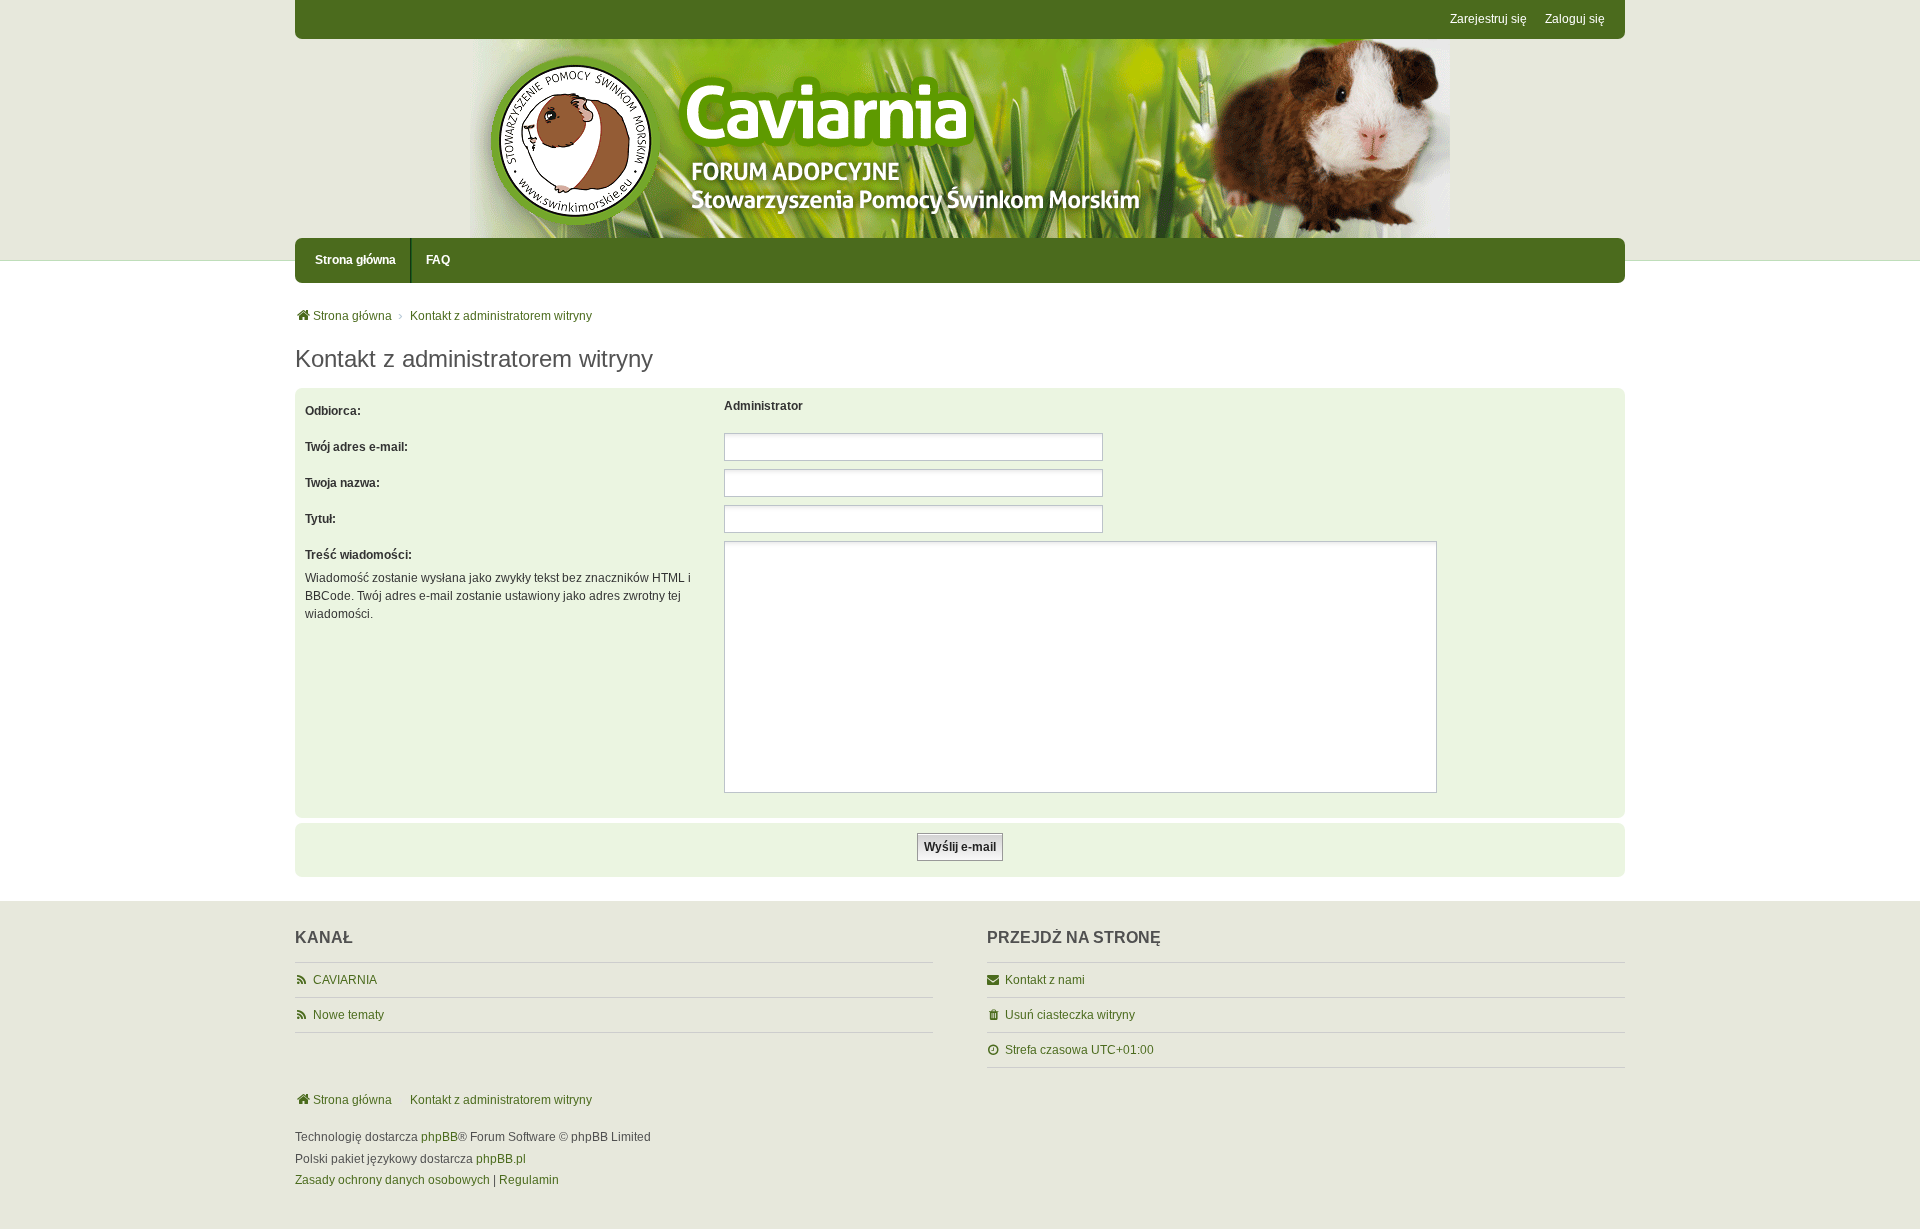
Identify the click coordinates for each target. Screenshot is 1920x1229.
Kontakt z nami (1045, 980)
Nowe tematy (348, 1015)
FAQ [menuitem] (438, 260)
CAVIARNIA (345, 980)
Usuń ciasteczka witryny (1070, 1015)
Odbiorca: (333, 411)
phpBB (439, 1137)
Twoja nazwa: (342, 483)
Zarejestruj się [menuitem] (1488, 19)
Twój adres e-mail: (356, 447)
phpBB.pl (501, 1159)
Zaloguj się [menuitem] (1575, 19)
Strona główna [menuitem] (355, 260)
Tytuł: (320, 519)
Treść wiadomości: (358, 555)
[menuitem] (392, 1181)
